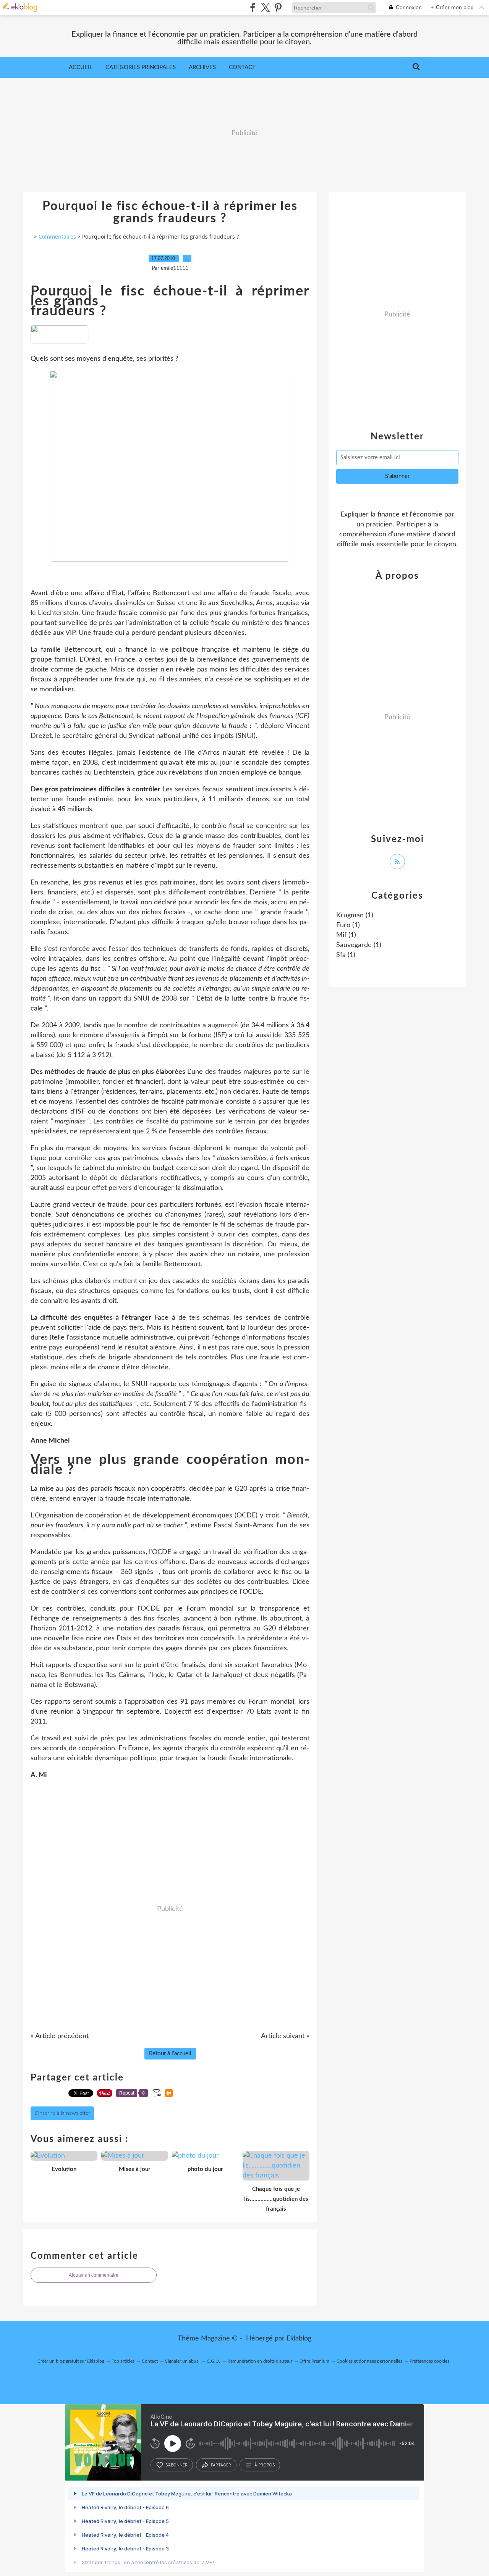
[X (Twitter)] (265, 7)
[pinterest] (278, 7)
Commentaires (57, 236)
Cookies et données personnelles (369, 2361)
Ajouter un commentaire (94, 2275)
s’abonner (176, 2465)
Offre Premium (314, 2361)
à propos (265, 2465)
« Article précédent (60, 2036)
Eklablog (299, 2339)
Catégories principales (141, 67)
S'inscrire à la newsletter (62, 2113)
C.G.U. (213, 2361)
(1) (355, 915)
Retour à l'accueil (170, 2054)
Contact (242, 67)
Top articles (123, 2361)
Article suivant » (285, 2036)
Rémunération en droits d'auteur (260, 2361)
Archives (202, 67)
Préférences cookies (429, 2361)
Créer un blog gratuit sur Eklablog (71, 2361)
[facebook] (253, 7)
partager (221, 2465)
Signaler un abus (182, 2361)
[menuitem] (81, 68)
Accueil (81, 67)
